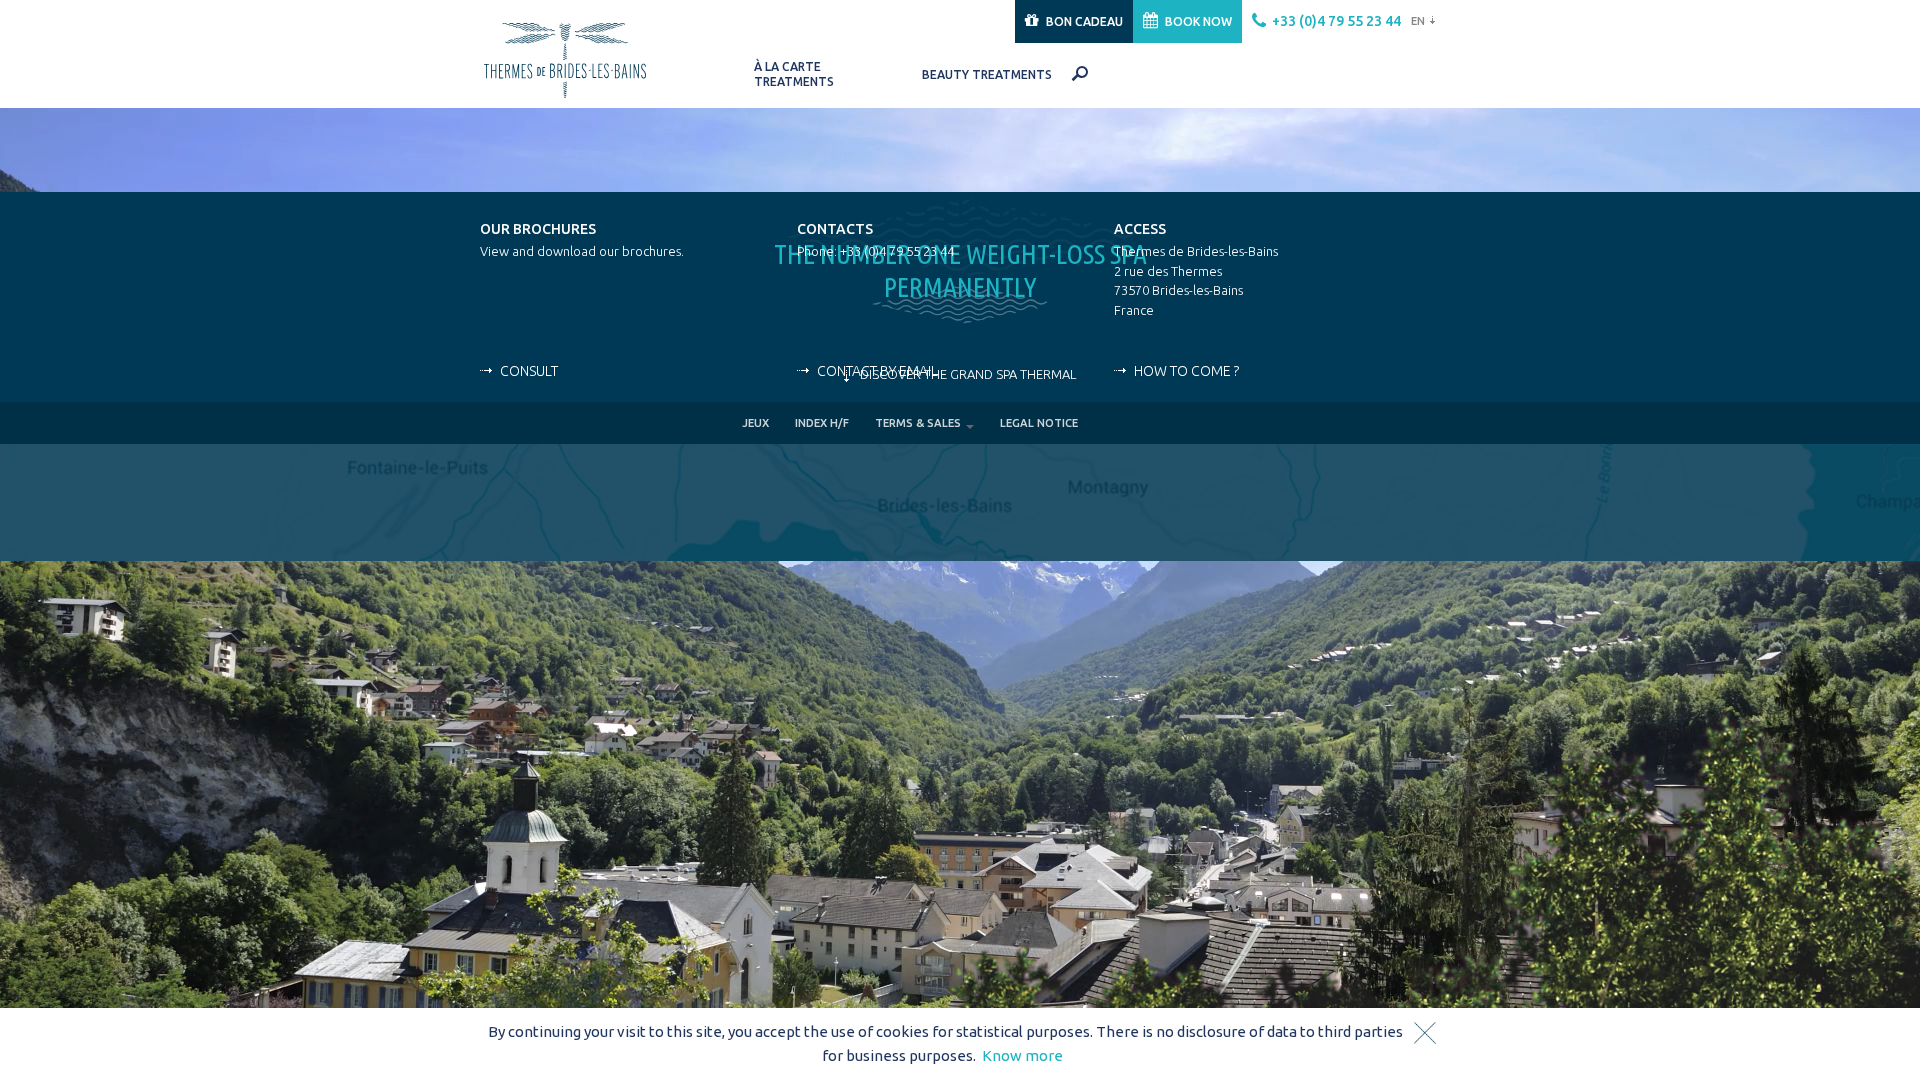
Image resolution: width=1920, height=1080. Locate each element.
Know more (1022, 1055)
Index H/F (822, 423)
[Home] (586, 57)
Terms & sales (919, 423)
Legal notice (1039, 423)
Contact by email (877, 371)
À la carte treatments (794, 74)
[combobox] (1420, 21)
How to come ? (1186, 371)
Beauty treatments (987, 74)
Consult (529, 371)
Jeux (755, 423)
